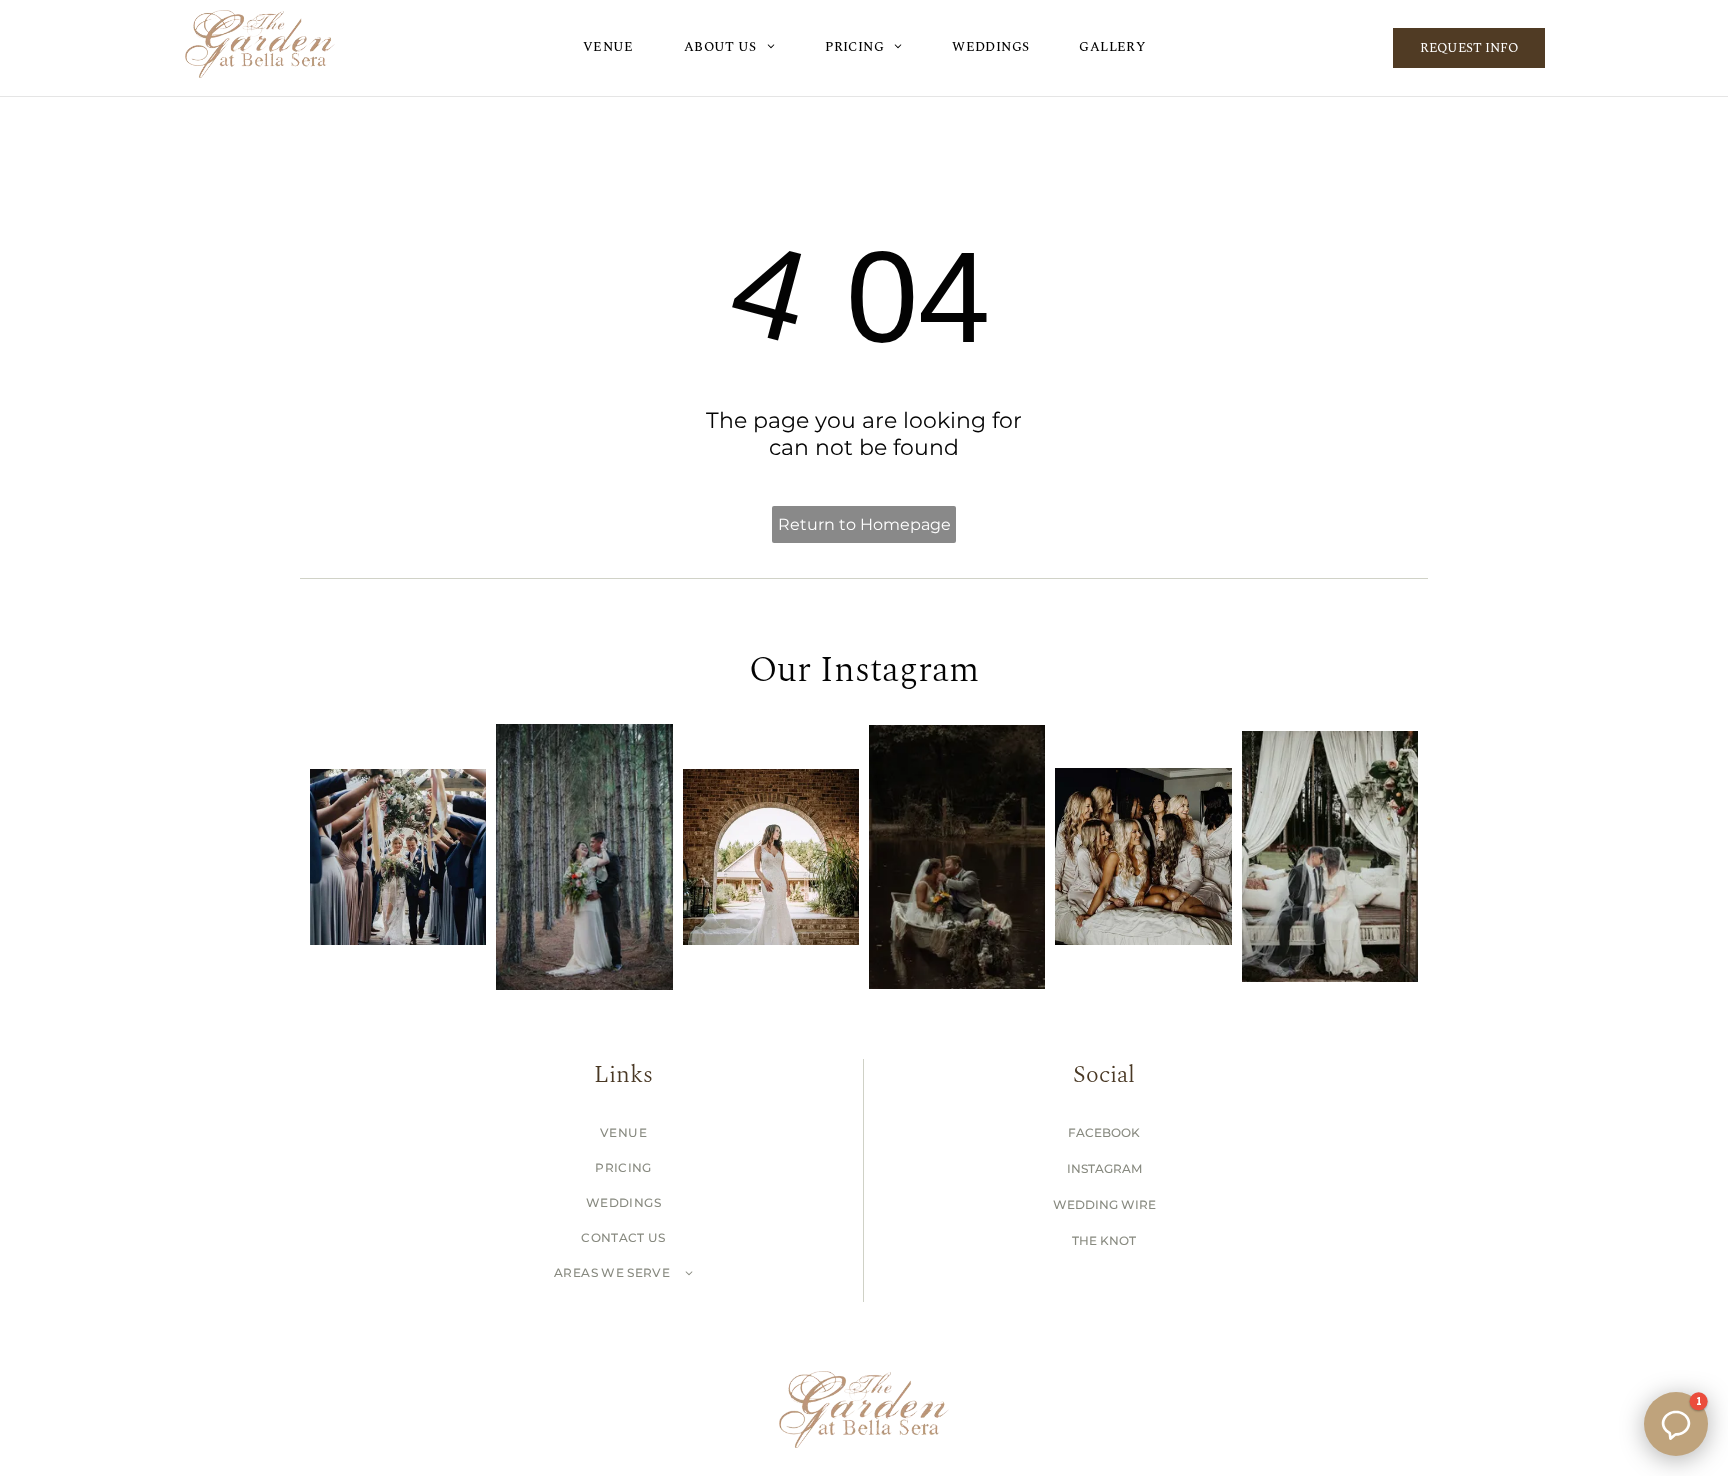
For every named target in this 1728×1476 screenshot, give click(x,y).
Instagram (1104, 1168)
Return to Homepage (864, 524)
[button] (1676, 1424)
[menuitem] (608, 45)
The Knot (1104, 1240)
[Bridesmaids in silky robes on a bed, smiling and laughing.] (1143, 856)
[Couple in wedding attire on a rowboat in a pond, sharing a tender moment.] (957, 856)
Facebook (1104, 1132)
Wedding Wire (1104, 1204)
